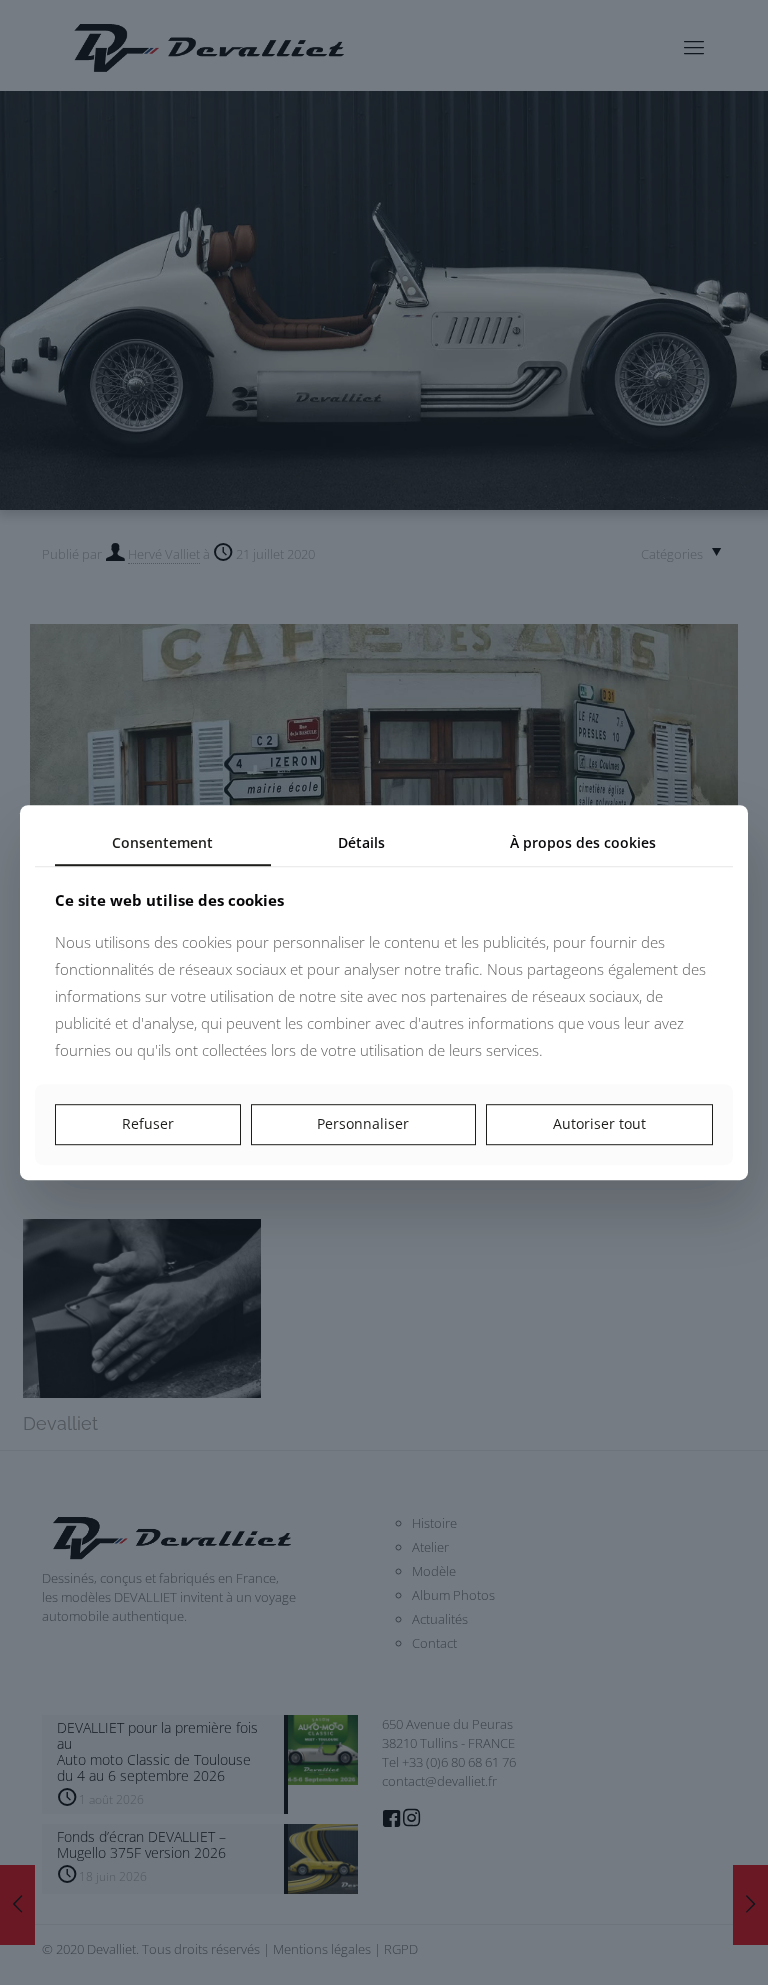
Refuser (148, 1124)
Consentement (162, 842)
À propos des (583, 842)
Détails (361, 842)
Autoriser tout (599, 1124)
